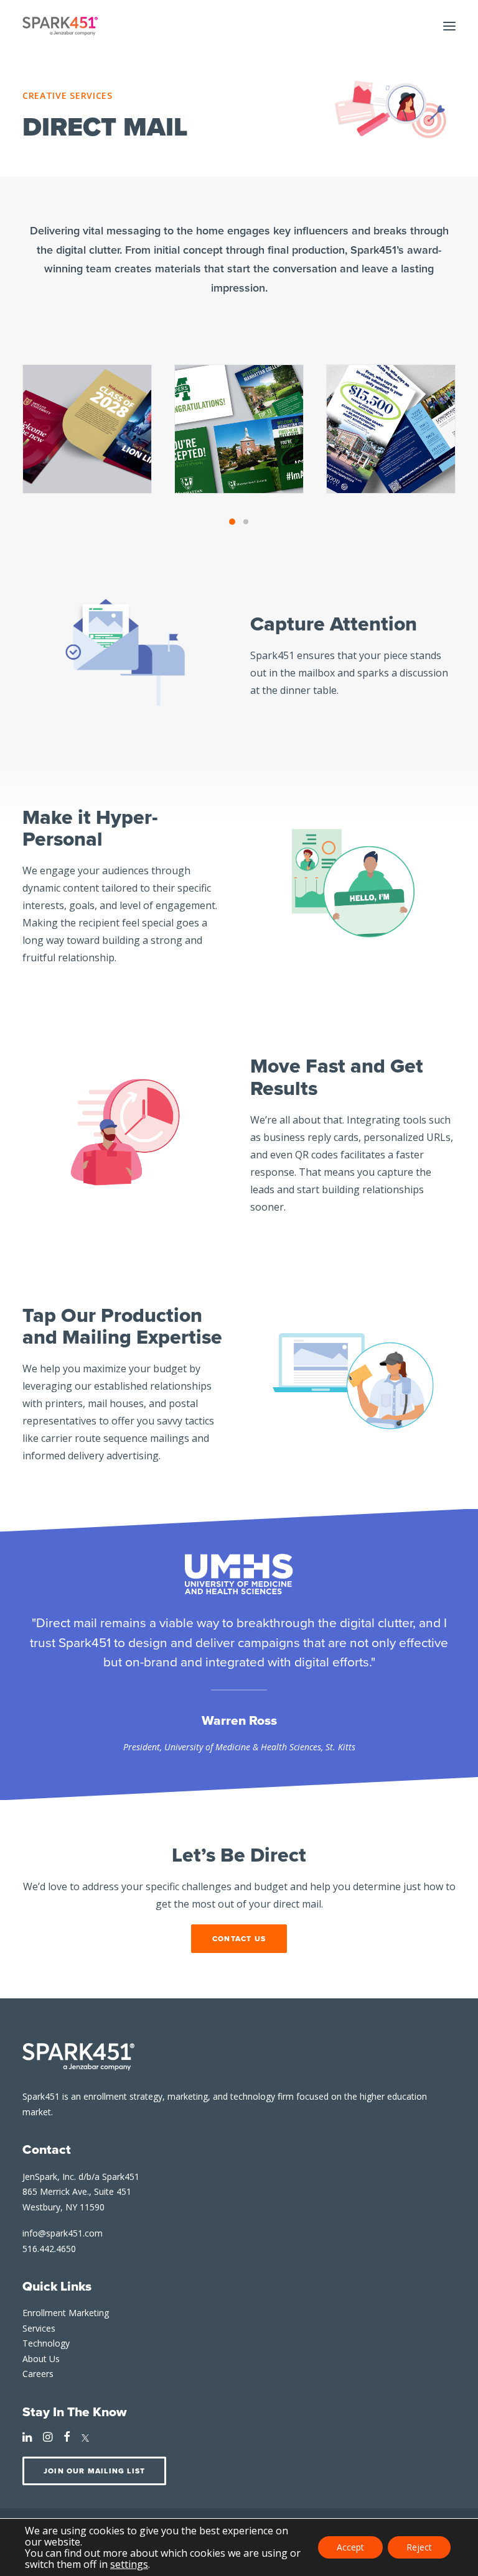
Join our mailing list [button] (94, 2471)
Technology (46, 2343)
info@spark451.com (63, 2233)
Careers (38, 2374)
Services (39, 2328)
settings (129, 2564)
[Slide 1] (232, 522)
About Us (41, 2359)
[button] (449, 26)
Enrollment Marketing (66, 2313)
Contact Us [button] (239, 1939)
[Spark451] (60, 26)
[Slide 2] (246, 522)
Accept (350, 2547)
